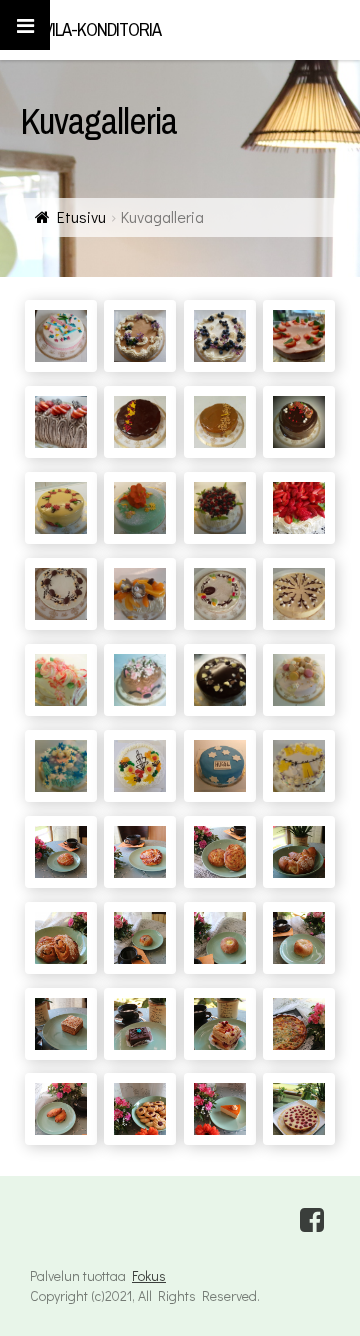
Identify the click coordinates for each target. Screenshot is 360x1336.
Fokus (149, 1275)
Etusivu (81, 216)
